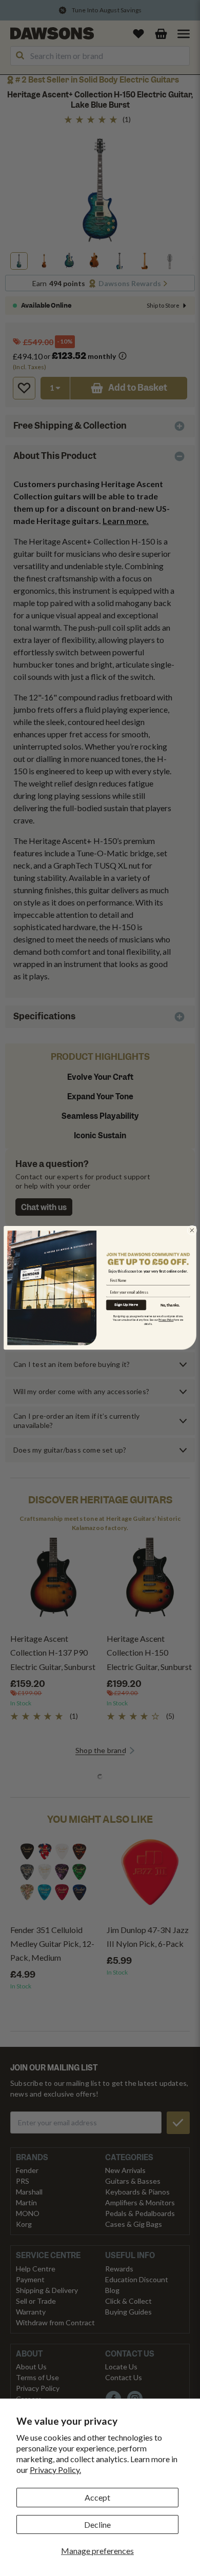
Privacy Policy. (55, 2470)
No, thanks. (170, 1305)
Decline (97, 2524)
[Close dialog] (192, 1230)
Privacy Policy (166, 1320)
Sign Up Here (126, 1305)
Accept (97, 2497)
